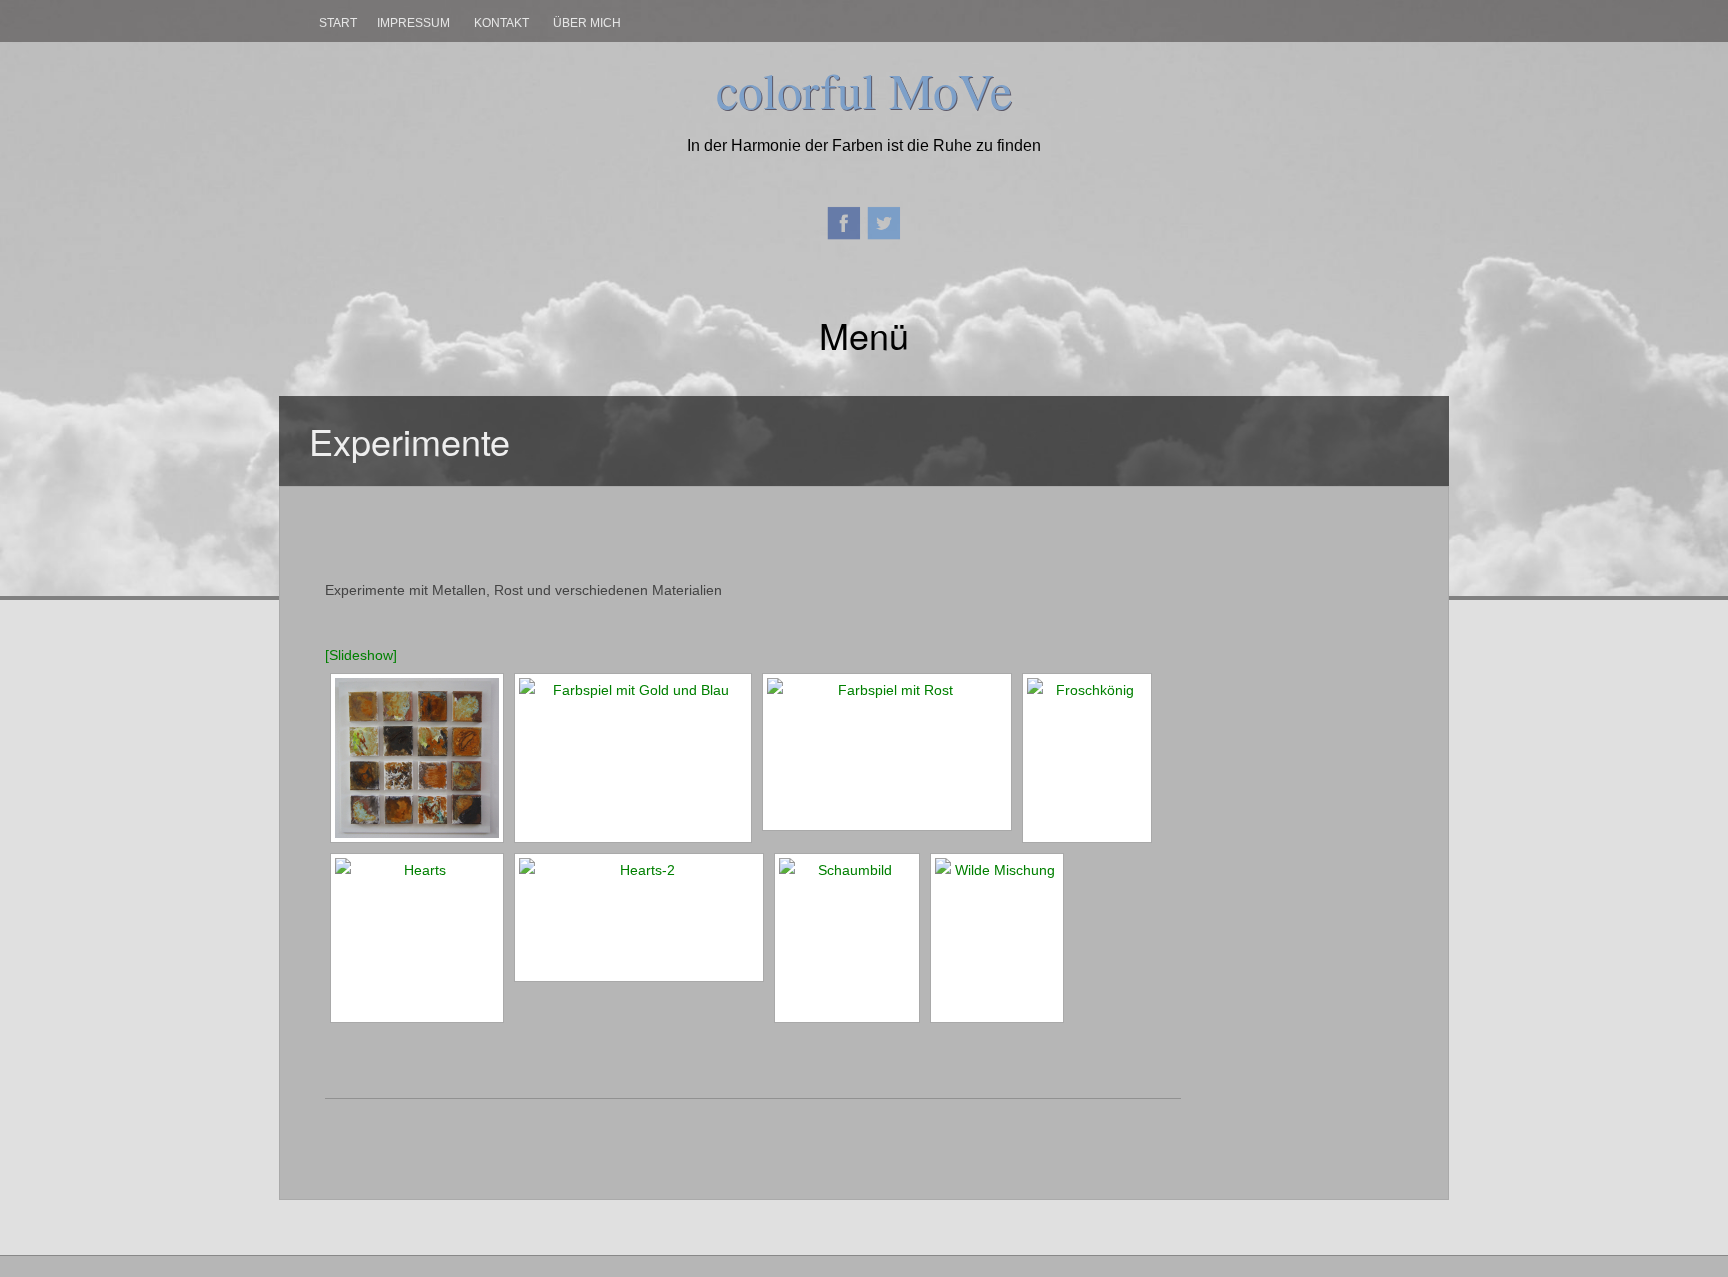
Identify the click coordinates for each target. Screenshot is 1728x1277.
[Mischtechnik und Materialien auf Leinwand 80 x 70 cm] (1087, 758)
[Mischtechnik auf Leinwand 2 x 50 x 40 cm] (887, 752)
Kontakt (501, 23)
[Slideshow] (361, 655)
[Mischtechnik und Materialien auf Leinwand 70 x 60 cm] (847, 938)
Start (338, 23)
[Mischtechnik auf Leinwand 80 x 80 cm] (417, 938)
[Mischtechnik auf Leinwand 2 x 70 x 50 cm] (633, 758)
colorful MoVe (864, 89)
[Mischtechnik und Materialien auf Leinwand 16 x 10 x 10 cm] (417, 758)
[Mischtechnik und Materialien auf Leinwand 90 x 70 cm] (997, 938)
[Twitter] (884, 221)
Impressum (413, 23)
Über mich (587, 23)
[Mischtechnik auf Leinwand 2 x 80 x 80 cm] (639, 917)
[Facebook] (844, 221)
